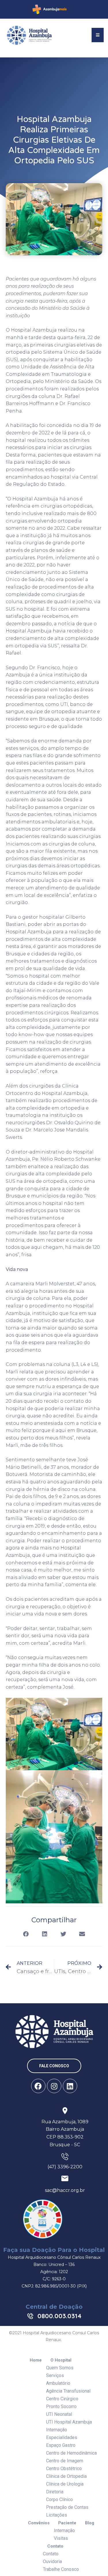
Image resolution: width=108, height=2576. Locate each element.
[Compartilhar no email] (82, 1934)
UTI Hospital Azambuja (69, 2422)
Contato (55, 2546)
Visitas (61, 2538)
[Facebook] (38, 2086)
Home (36, 2360)
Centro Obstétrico (64, 2468)
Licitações (57, 2515)
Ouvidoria (52, 2562)
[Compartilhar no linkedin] (45, 1934)
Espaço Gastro (61, 2445)
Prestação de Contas (67, 2507)
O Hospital (61, 2360)
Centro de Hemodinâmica (71, 2453)
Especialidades (62, 2437)
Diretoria (55, 2492)
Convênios (39, 2523)
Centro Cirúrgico (62, 2399)
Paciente (67, 2523)
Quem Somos (60, 2368)
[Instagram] (54, 2086)
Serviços (55, 2375)
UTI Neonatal (59, 2414)
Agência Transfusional (68, 2391)
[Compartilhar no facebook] (26, 1934)
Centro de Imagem (65, 2461)
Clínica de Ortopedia (66, 2476)
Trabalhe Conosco (61, 2569)
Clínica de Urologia (65, 2484)
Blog (90, 2523)
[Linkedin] (70, 2086)
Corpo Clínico (59, 2499)
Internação (57, 2430)
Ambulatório (58, 2383)
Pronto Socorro (61, 2406)
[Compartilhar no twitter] (64, 1934)
